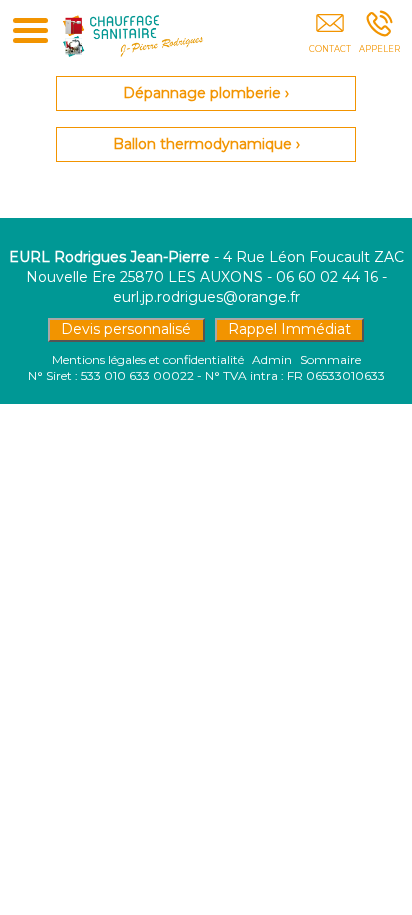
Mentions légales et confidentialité (148, 359)
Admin (272, 359)
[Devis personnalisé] (329, 37)
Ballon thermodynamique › (206, 144)
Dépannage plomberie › (206, 93)
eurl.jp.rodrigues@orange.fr (206, 297)
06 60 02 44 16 (327, 277)
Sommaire (330, 359)
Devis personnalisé (126, 329)
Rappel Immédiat (289, 329)
